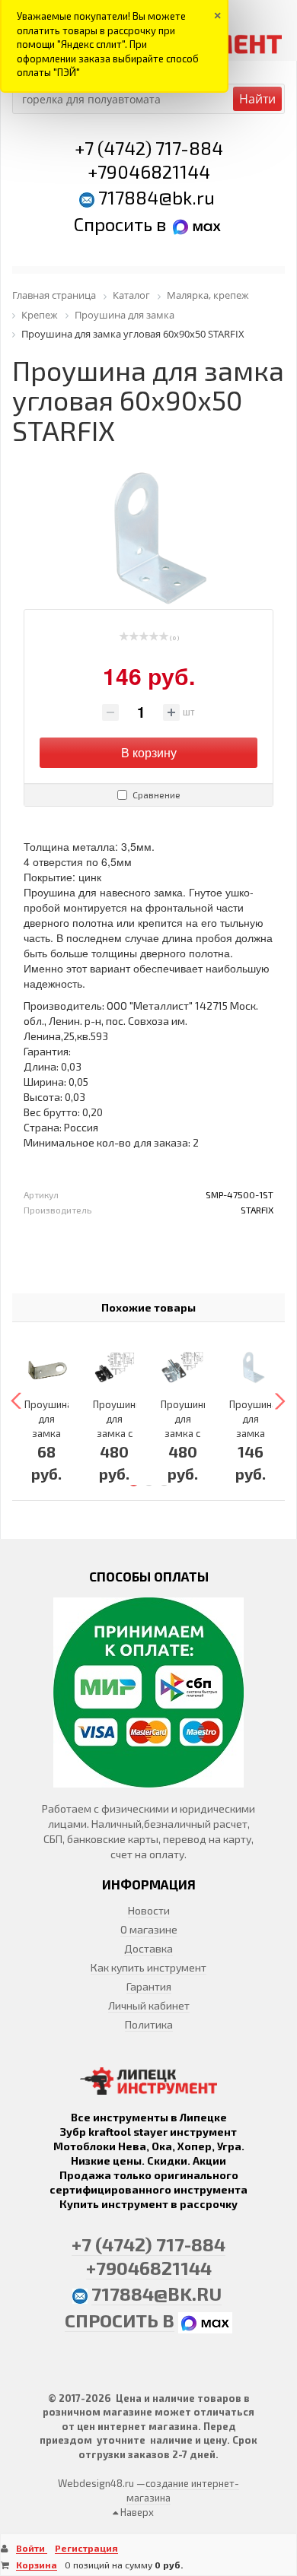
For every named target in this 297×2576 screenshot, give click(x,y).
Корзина (37, 2565)
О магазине (149, 1929)
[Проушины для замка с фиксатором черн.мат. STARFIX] (115, 1368)
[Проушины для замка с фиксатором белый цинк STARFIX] (183, 1368)
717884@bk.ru (156, 197)
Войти (32, 2548)
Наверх (136, 2512)
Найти (257, 99)
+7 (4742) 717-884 (149, 148)
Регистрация (86, 2548)
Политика (149, 2024)
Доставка (148, 1948)
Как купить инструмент (148, 1967)
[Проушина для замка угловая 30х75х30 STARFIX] (46, 1368)
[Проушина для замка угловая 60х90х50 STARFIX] (251, 1368)
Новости (149, 1910)
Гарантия (149, 1986)
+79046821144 (149, 171)
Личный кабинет (149, 2005)
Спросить (115, 224)
